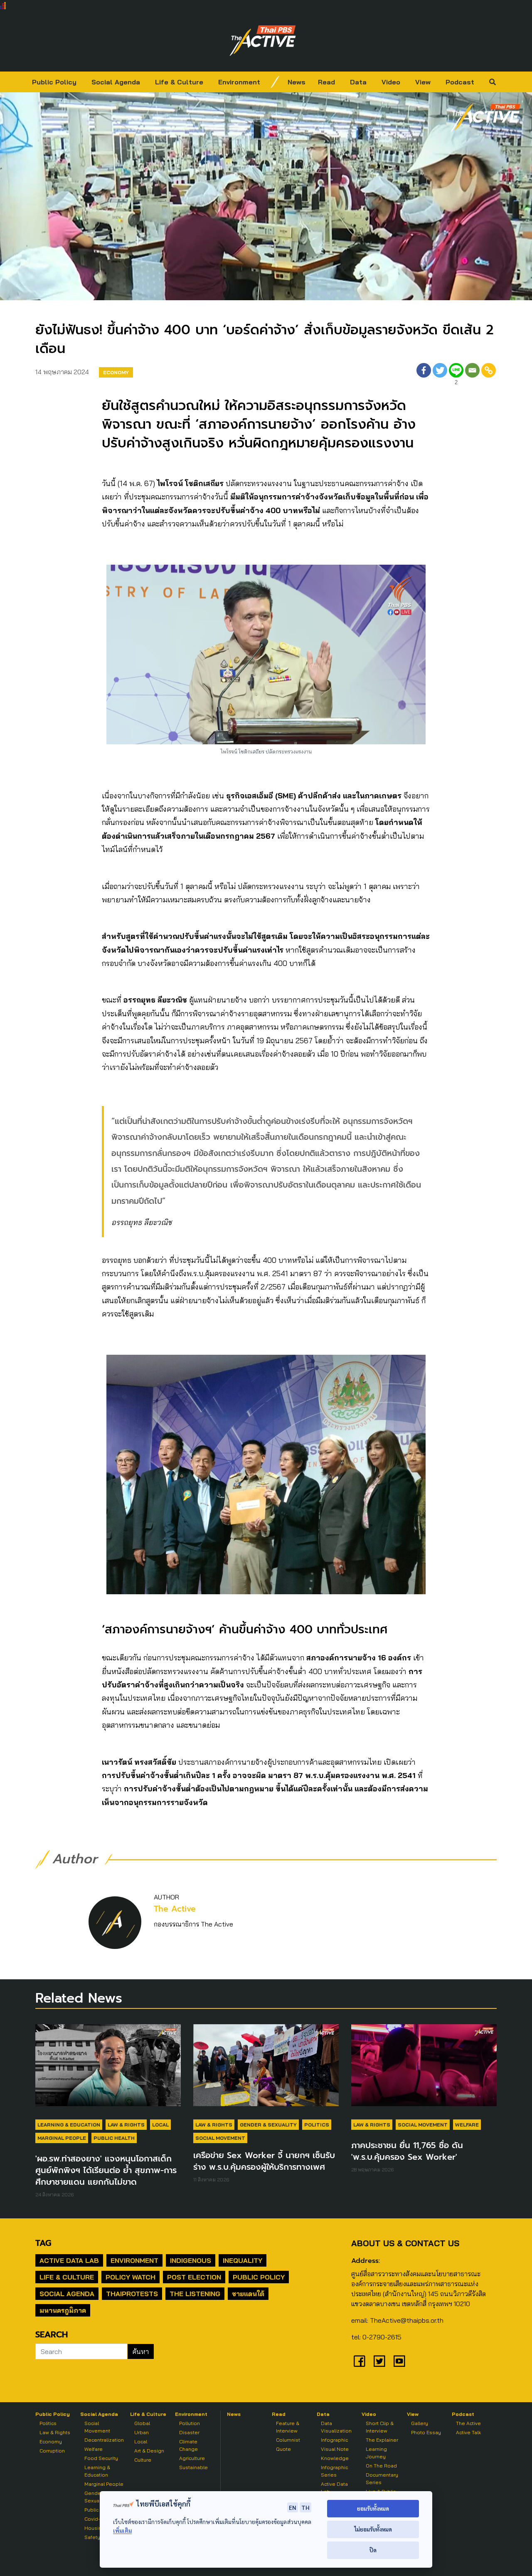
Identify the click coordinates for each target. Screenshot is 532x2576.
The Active (175, 1909)
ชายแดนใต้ (248, 2294)
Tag (43, 2243)
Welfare (467, 2125)
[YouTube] (399, 2361)
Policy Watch (131, 2277)
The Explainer (382, 2440)
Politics (317, 2125)
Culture (143, 2460)
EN (293, 2507)
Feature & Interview (288, 2427)
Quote (283, 2449)
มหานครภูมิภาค (63, 2310)
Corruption (52, 2451)
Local (160, 2125)
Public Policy (54, 82)
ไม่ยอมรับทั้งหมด (373, 2529)
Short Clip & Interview (380, 2427)
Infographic (334, 2440)
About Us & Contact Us (405, 2243)
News (297, 82)
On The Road (381, 2466)
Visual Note (335, 2449)
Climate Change (188, 2445)
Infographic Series (334, 2471)
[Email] (472, 375)
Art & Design (149, 2451)
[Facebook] (424, 375)
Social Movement (220, 2138)
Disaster (189, 2432)
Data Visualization (336, 2427)
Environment (239, 82)
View (423, 82)
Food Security (101, 2458)
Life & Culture (179, 82)
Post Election (194, 2277)
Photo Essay (426, 2432)
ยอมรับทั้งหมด (373, 2508)
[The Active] (263, 41)
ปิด (373, 2550)
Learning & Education (69, 2125)
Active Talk (468, 2432)
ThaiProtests (132, 2294)
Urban (142, 2432)
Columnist (288, 2440)
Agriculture (192, 2458)
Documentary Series (382, 2478)
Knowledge (335, 2458)
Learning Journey (376, 2453)
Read (326, 82)
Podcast (460, 82)
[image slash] (275, 82)
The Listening (195, 2294)
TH (305, 2507)
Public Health (114, 2138)
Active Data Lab (69, 2260)
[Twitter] (440, 375)
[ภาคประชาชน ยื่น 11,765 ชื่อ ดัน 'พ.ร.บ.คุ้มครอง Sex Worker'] (424, 2069)
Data (358, 82)
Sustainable (193, 2467)
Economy (116, 372)
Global (142, 2423)
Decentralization (104, 2440)
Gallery (420, 2423)
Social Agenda (116, 82)
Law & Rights (126, 2125)
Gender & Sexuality (268, 2125)
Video (391, 82)
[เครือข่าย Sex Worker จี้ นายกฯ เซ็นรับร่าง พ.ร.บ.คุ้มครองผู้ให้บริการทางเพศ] (266, 2069)
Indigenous (191, 2260)
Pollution (190, 2423)
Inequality (243, 2260)
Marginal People (62, 2138)
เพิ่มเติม (122, 2530)
